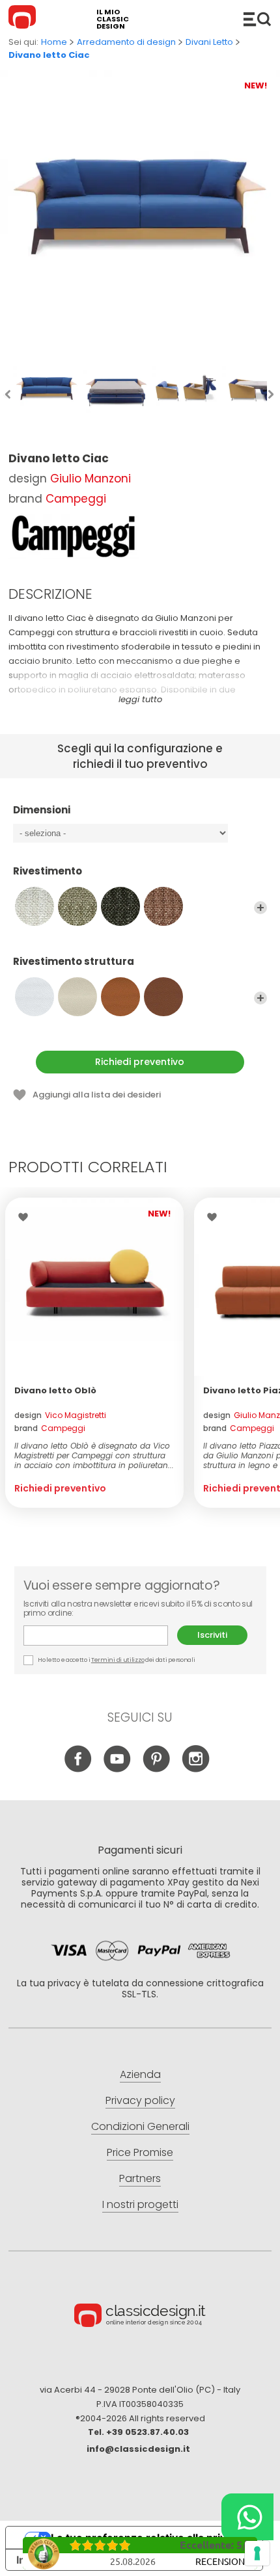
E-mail (101, 1636)
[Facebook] (78, 1769)
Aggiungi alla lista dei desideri (97, 1095)
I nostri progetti (140, 2204)
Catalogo (257, 19)
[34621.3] (77, 906)
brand (50, 1428)
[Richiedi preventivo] (94, 1287)
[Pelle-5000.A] (35, 997)
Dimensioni (42, 810)
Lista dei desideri (26, 1217)
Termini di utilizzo (118, 1660)
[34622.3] (120, 906)
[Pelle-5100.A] (163, 997)
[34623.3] (163, 906)
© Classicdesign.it (140, 2317)
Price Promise (140, 2152)
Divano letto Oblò (55, 1390)
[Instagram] (196, 1769)
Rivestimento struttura (74, 962)
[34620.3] (35, 906)
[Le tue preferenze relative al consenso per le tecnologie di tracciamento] (257, 2553)
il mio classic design (113, 19)
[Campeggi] (74, 536)
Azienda (140, 2074)
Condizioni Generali (140, 2126)
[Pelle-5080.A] (120, 997)
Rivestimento (48, 872)
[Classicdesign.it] (24, 19)
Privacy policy (140, 2100)
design (60, 1415)
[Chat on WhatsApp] (247, 2517)
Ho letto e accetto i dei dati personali (116, 1660)
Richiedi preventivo (140, 1062)
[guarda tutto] (260, 908)
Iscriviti (212, 1635)
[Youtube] (118, 1769)
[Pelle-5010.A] (77, 997)
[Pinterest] (157, 1769)
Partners (140, 2178)
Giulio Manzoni (91, 479)
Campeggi (76, 499)
